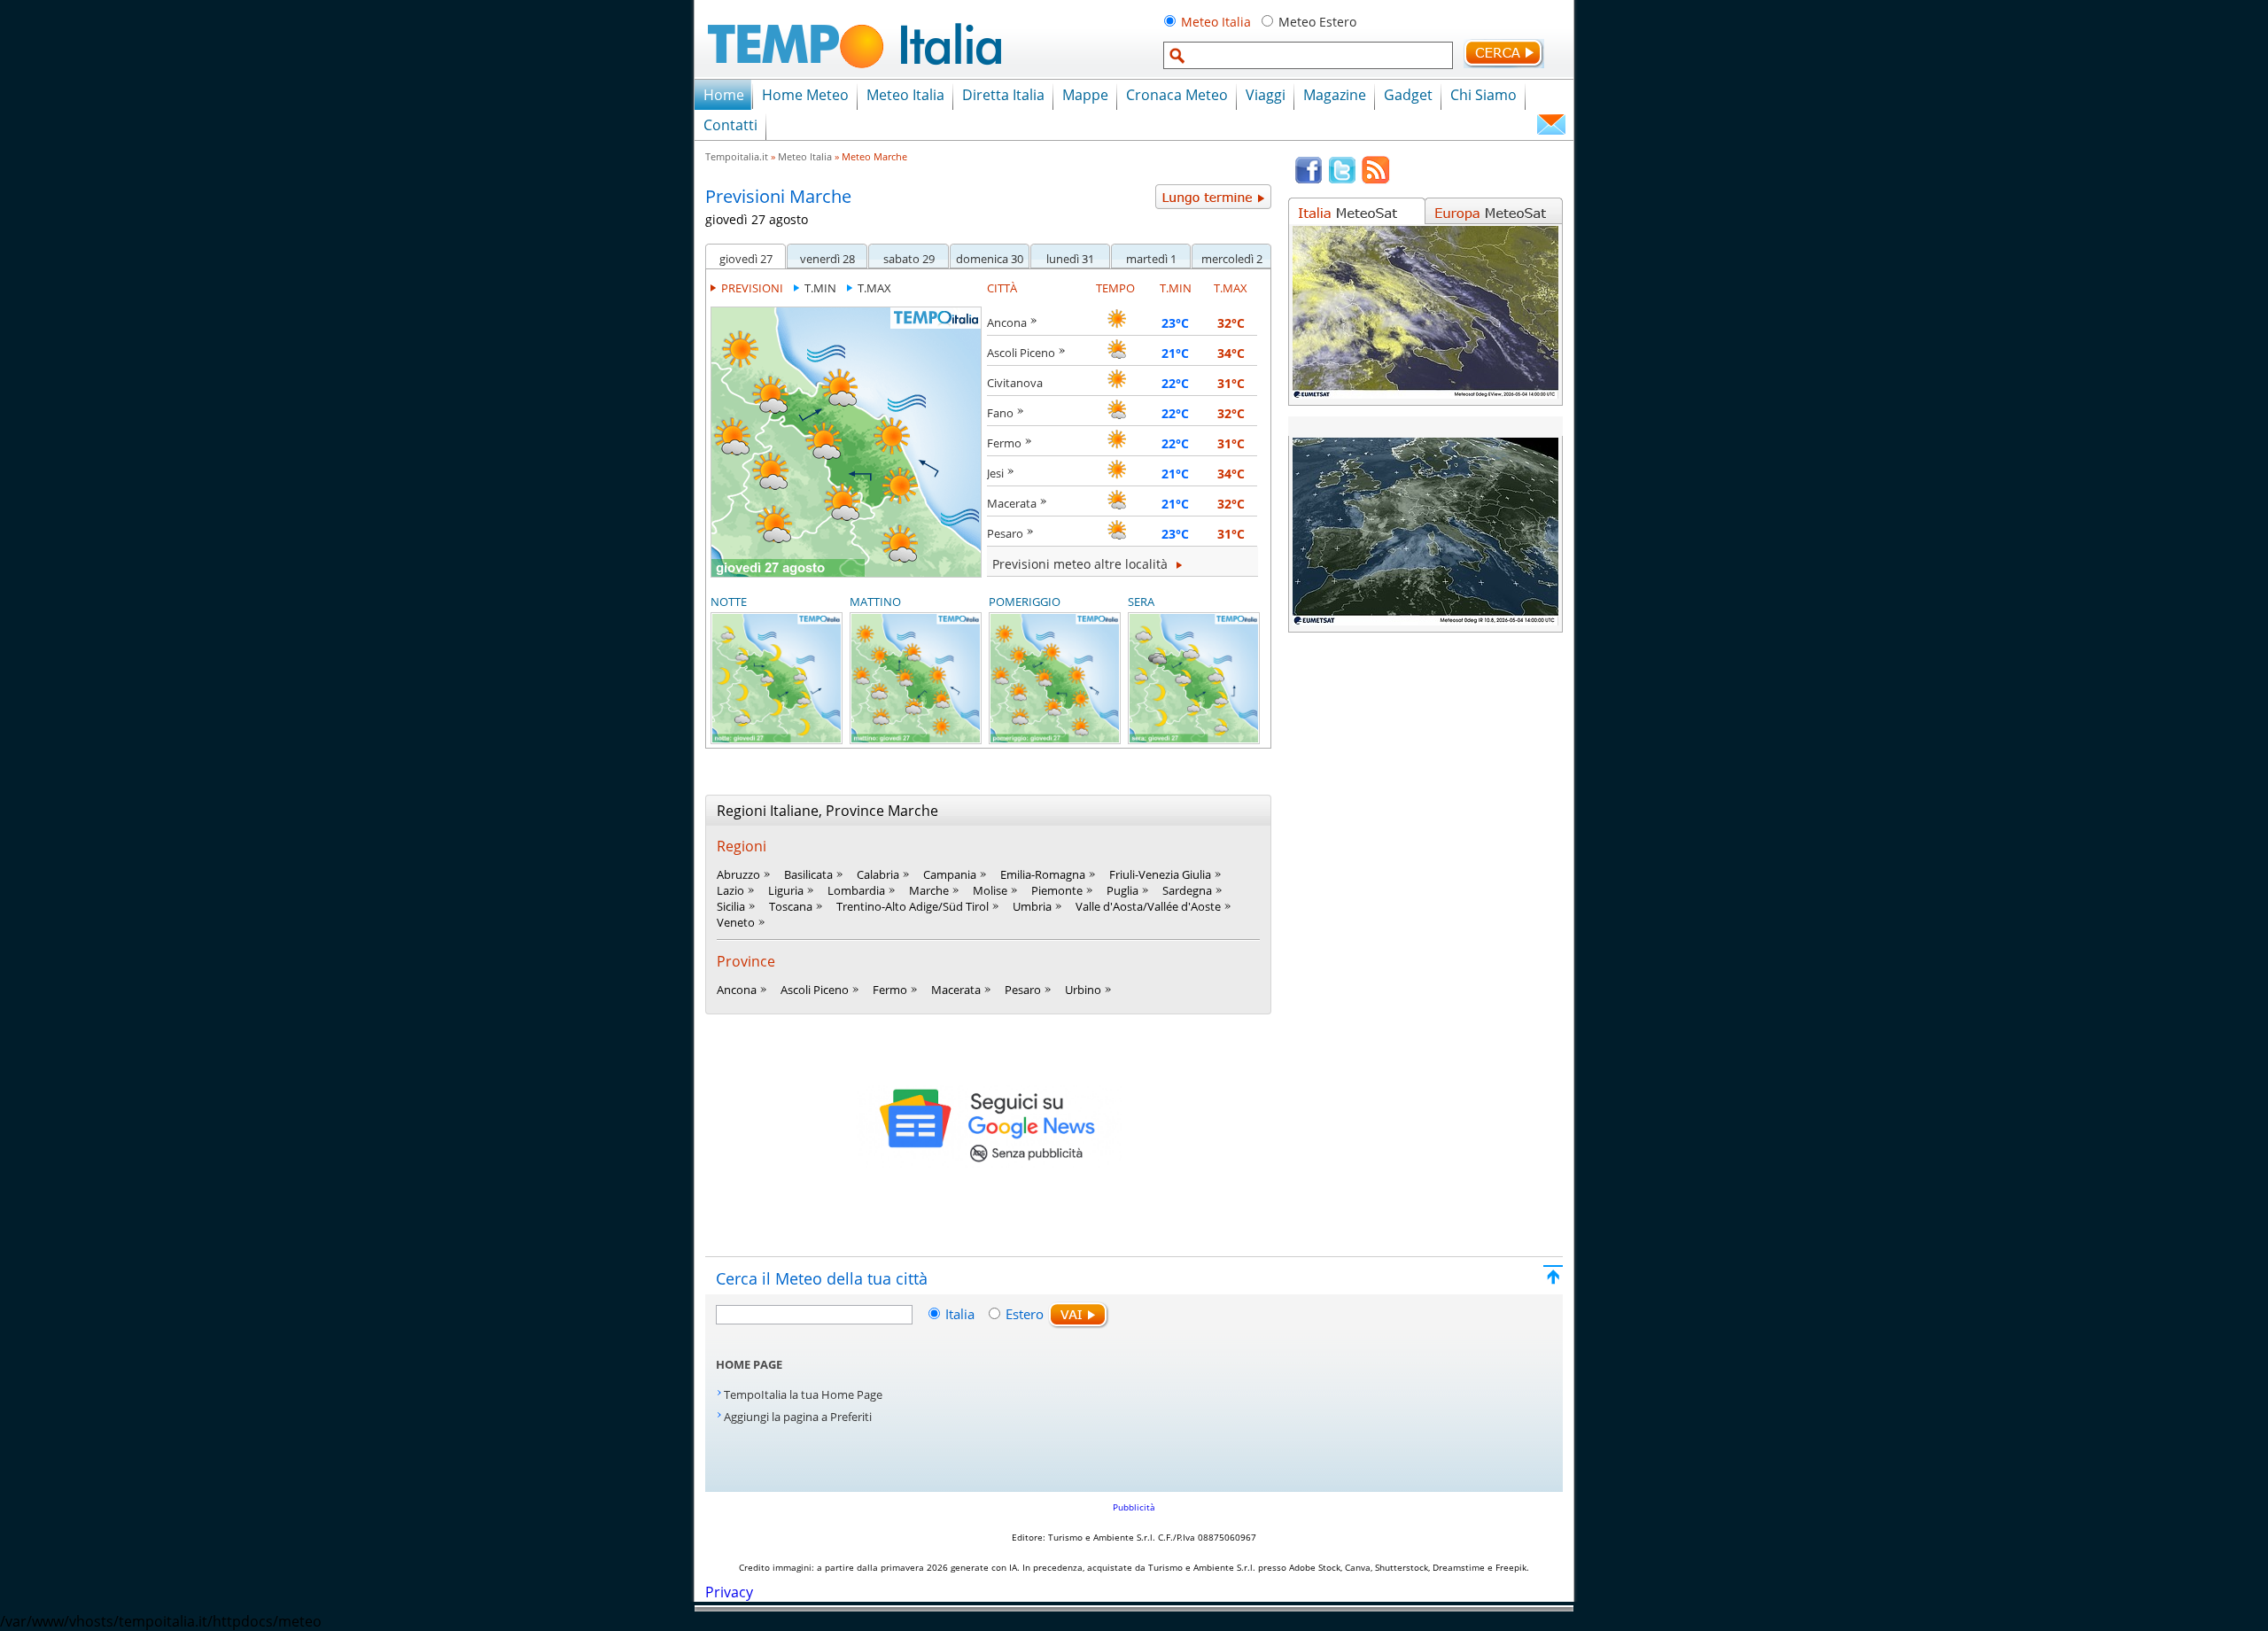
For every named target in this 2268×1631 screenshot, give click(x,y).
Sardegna (1187, 890)
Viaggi (1266, 95)
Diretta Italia (1003, 95)
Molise (990, 890)
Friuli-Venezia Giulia (1160, 874)
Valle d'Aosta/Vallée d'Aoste (1148, 906)
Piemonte (1057, 890)
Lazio (730, 890)
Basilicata (808, 874)
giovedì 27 (746, 259)
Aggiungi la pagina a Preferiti (798, 1417)
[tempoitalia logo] (854, 74)
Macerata (1012, 503)
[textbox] (1308, 55)
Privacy (729, 1592)
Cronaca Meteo (1177, 95)
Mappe (1085, 95)
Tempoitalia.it (737, 156)
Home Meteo (805, 95)
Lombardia (856, 890)
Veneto (736, 922)
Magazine (1335, 95)
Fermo (1004, 443)
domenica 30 (990, 259)
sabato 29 (909, 259)
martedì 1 (1151, 259)
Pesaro (1005, 533)
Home (724, 95)
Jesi (995, 473)
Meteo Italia (1216, 22)
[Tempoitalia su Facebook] (1309, 180)
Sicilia (731, 906)
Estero (1025, 1314)
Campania (950, 874)
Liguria (786, 890)
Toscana (791, 906)
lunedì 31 (1070, 259)
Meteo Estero (1317, 22)
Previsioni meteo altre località (1082, 564)
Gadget (1408, 95)
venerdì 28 (827, 259)
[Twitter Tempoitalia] (1342, 180)
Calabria (878, 874)
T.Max (874, 288)
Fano (1000, 413)
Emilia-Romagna (1043, 874)
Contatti (730, 125)
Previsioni (752, 288)
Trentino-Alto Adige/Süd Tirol (913, 906)
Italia (962, 1314)
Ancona (1007, 322)
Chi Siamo (1484, 95)
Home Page (749, 1364)
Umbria (1032, 906)
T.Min (820, 288)
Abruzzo (738, 874)
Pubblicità (1134, 1507)
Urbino (1083, 990)
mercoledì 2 (1232, 259)
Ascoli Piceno (1021, 353)
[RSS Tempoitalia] (1376, 180)
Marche (929, 890)
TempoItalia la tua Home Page (803, 1394)
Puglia (1122, 890)
